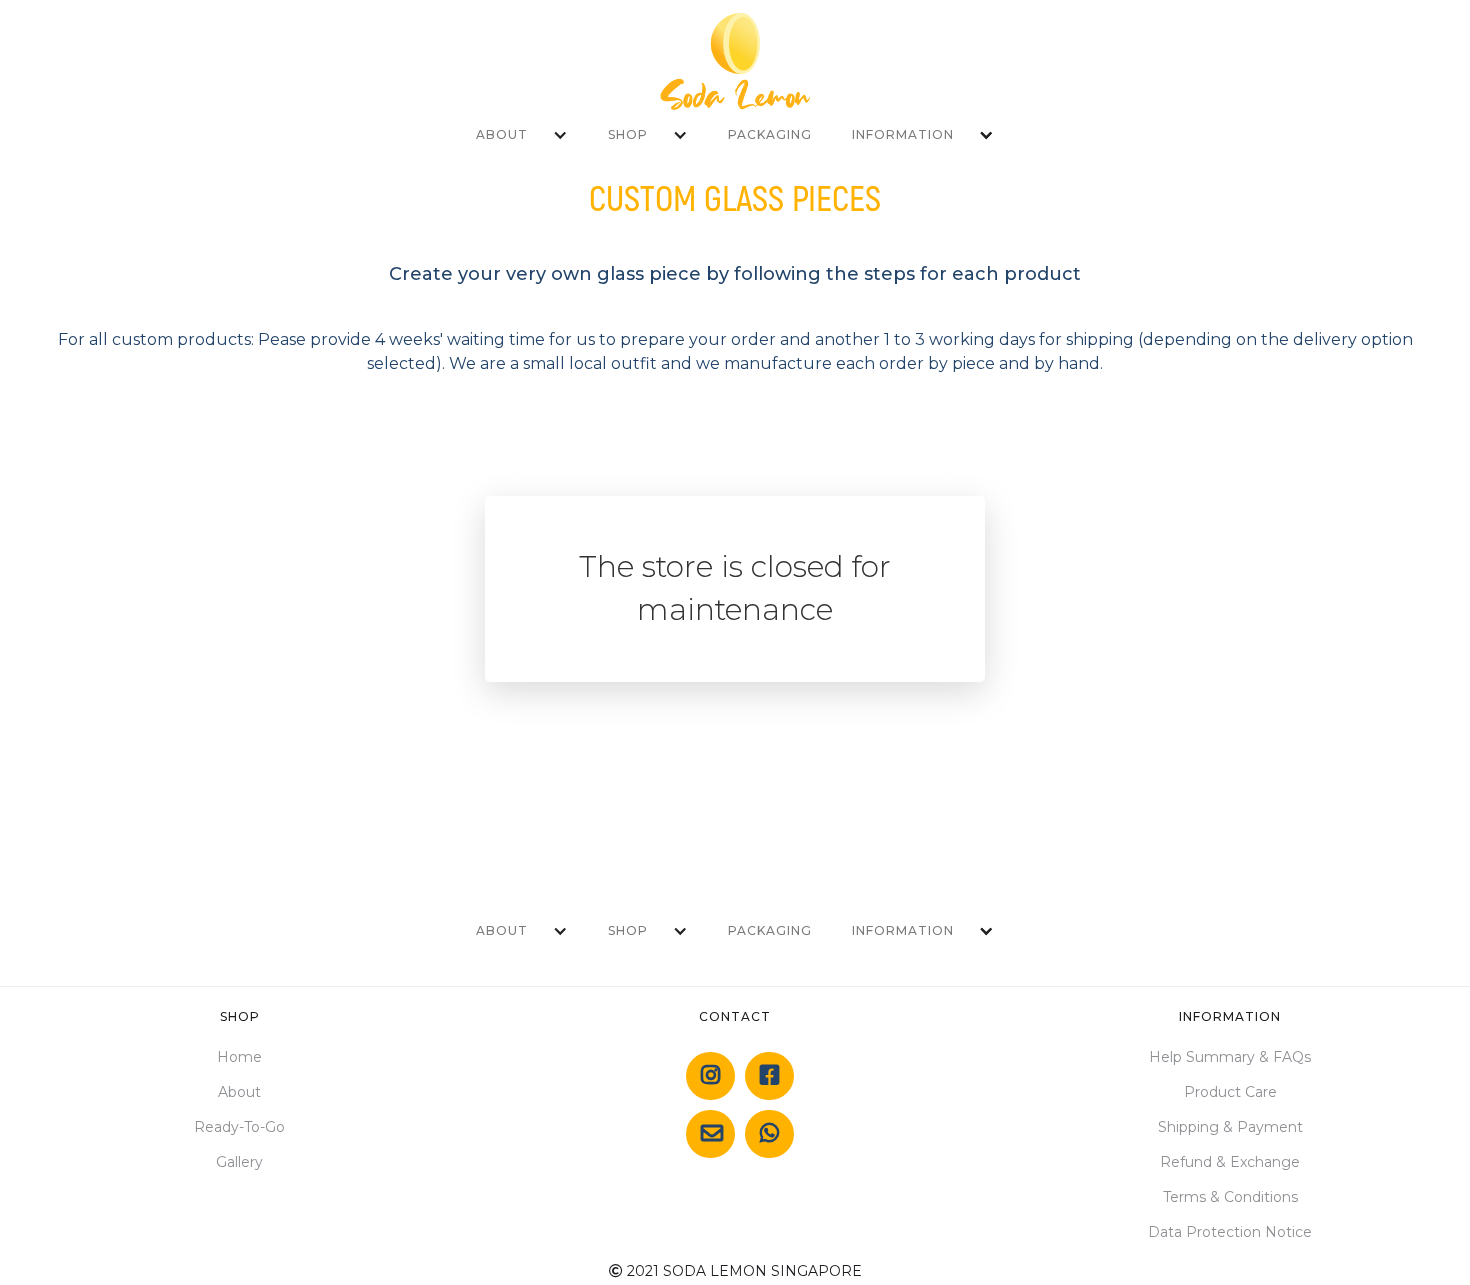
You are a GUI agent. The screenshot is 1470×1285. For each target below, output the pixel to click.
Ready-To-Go (239, 1127)
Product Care (1230, 1092)
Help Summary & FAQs (1230, 1057)
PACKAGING (770, 134)
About (239, 1092)
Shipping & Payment (1230, 1127)
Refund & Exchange (1230, 1162)
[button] (522, 135)
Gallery (239, 1162)
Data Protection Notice (1230, 1232)
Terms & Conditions (1230, 1197)
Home (239, 1057)
